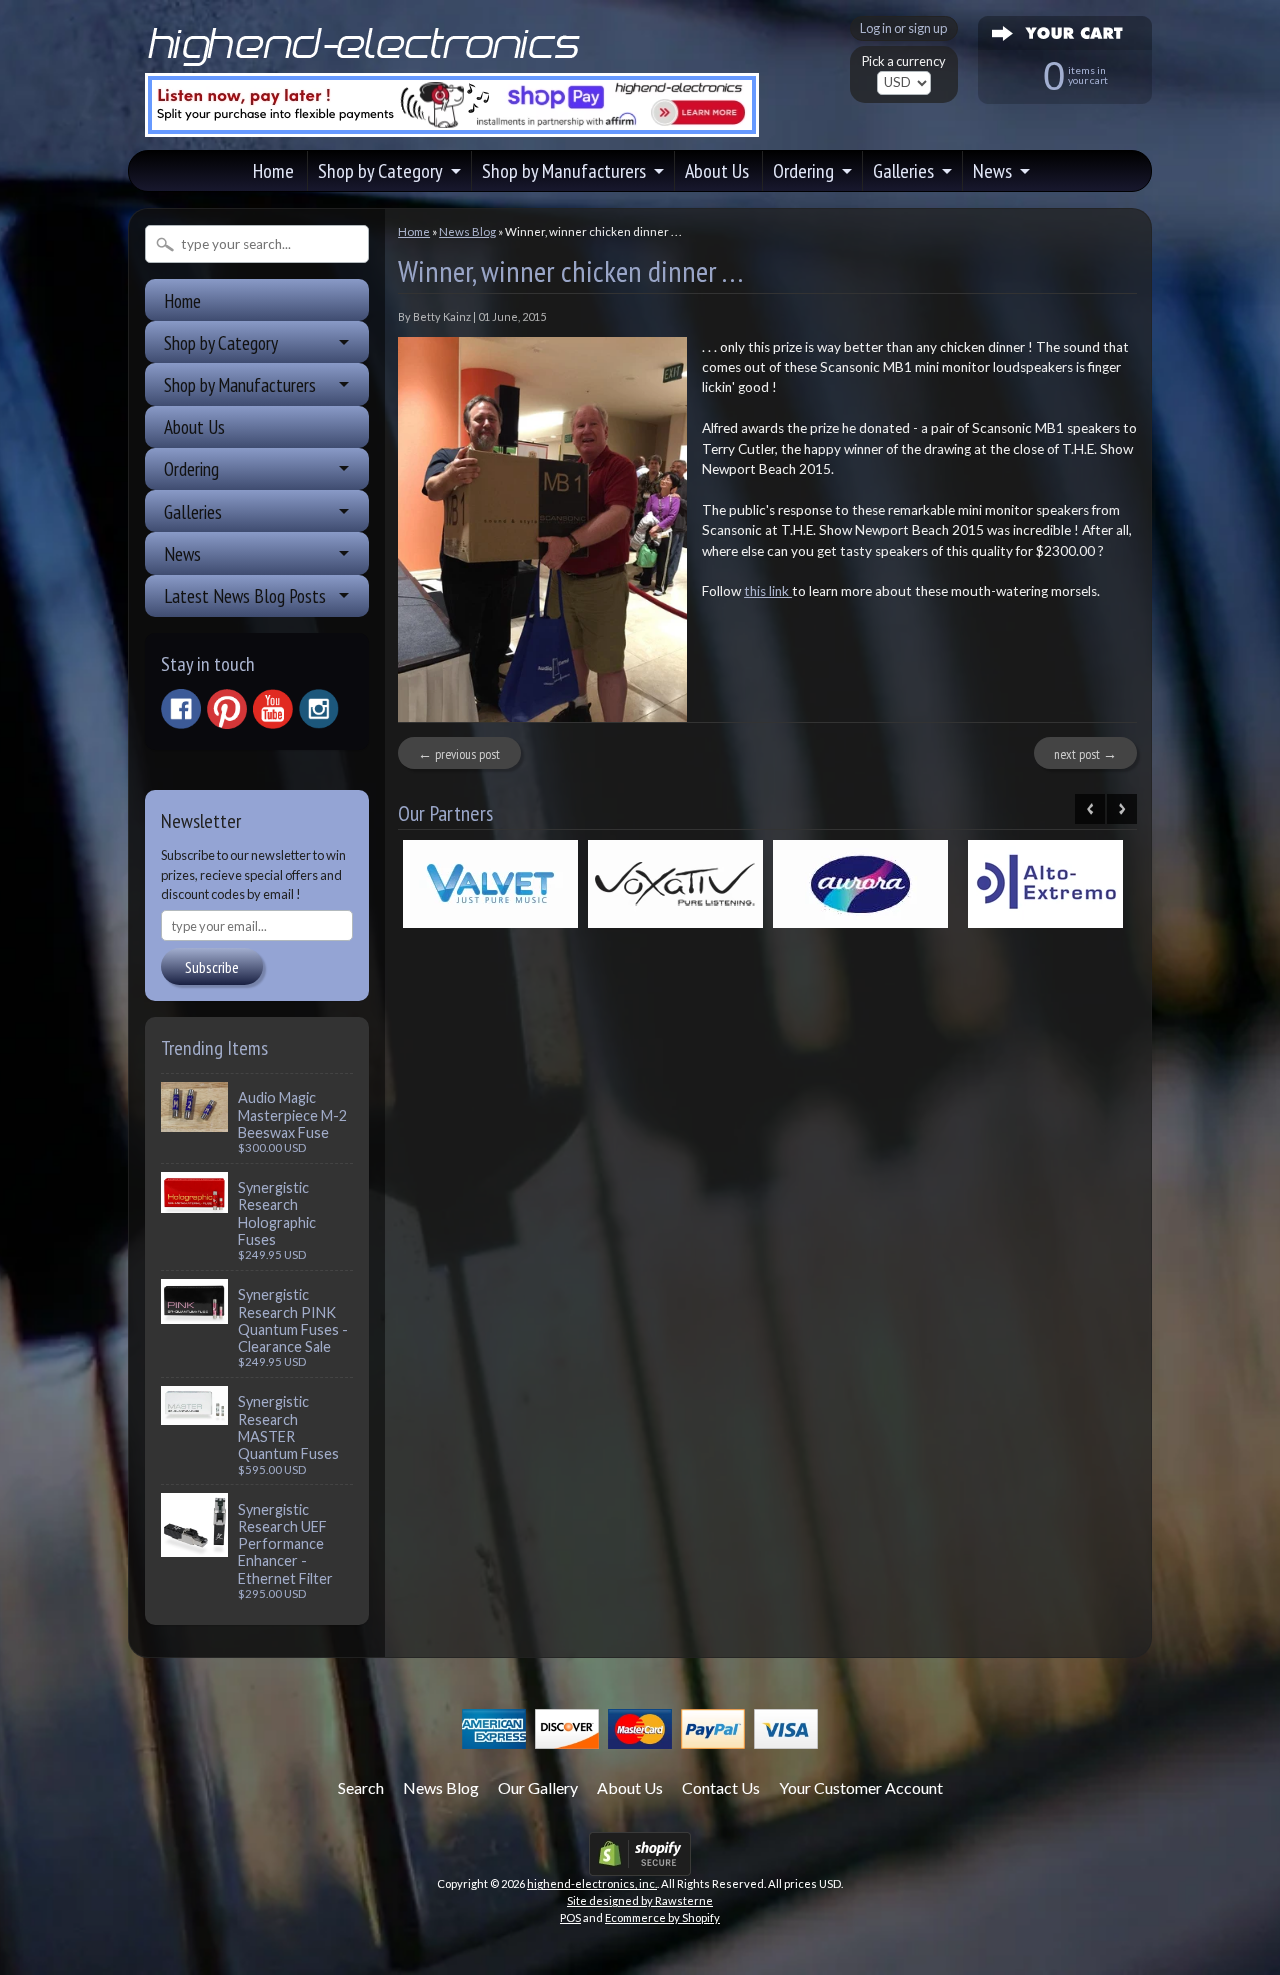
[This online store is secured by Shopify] (640, 1863)
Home (273, 171)
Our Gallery (538, 1787)
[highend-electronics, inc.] (368, 64)
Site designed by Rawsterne (640, 1900)
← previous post (459, 754)
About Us (717, 171)
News (992, 171)
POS (570, 1917)
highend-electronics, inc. (592, 1883)
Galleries (903, 171)
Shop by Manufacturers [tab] (240, 384)
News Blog (467, 231)
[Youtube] (273, 709)
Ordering (803, 171)
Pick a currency (904, 61)
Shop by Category (380, 171)
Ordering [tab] (191, 468)
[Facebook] (181, 709)
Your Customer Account (861, 1787)
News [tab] (182, 553)
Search (361, 1787)
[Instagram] (319, 709)
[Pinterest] (227, 709)
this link (768, 591)
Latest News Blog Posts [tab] (245, 595)
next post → (1085, 754)
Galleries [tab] (193, 511)
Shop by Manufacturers (564, 171)
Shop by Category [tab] (221, 342)
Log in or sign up (903, 28)
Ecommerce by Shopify (662, 1917)
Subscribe (212, 967)
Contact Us (721, 1787)
